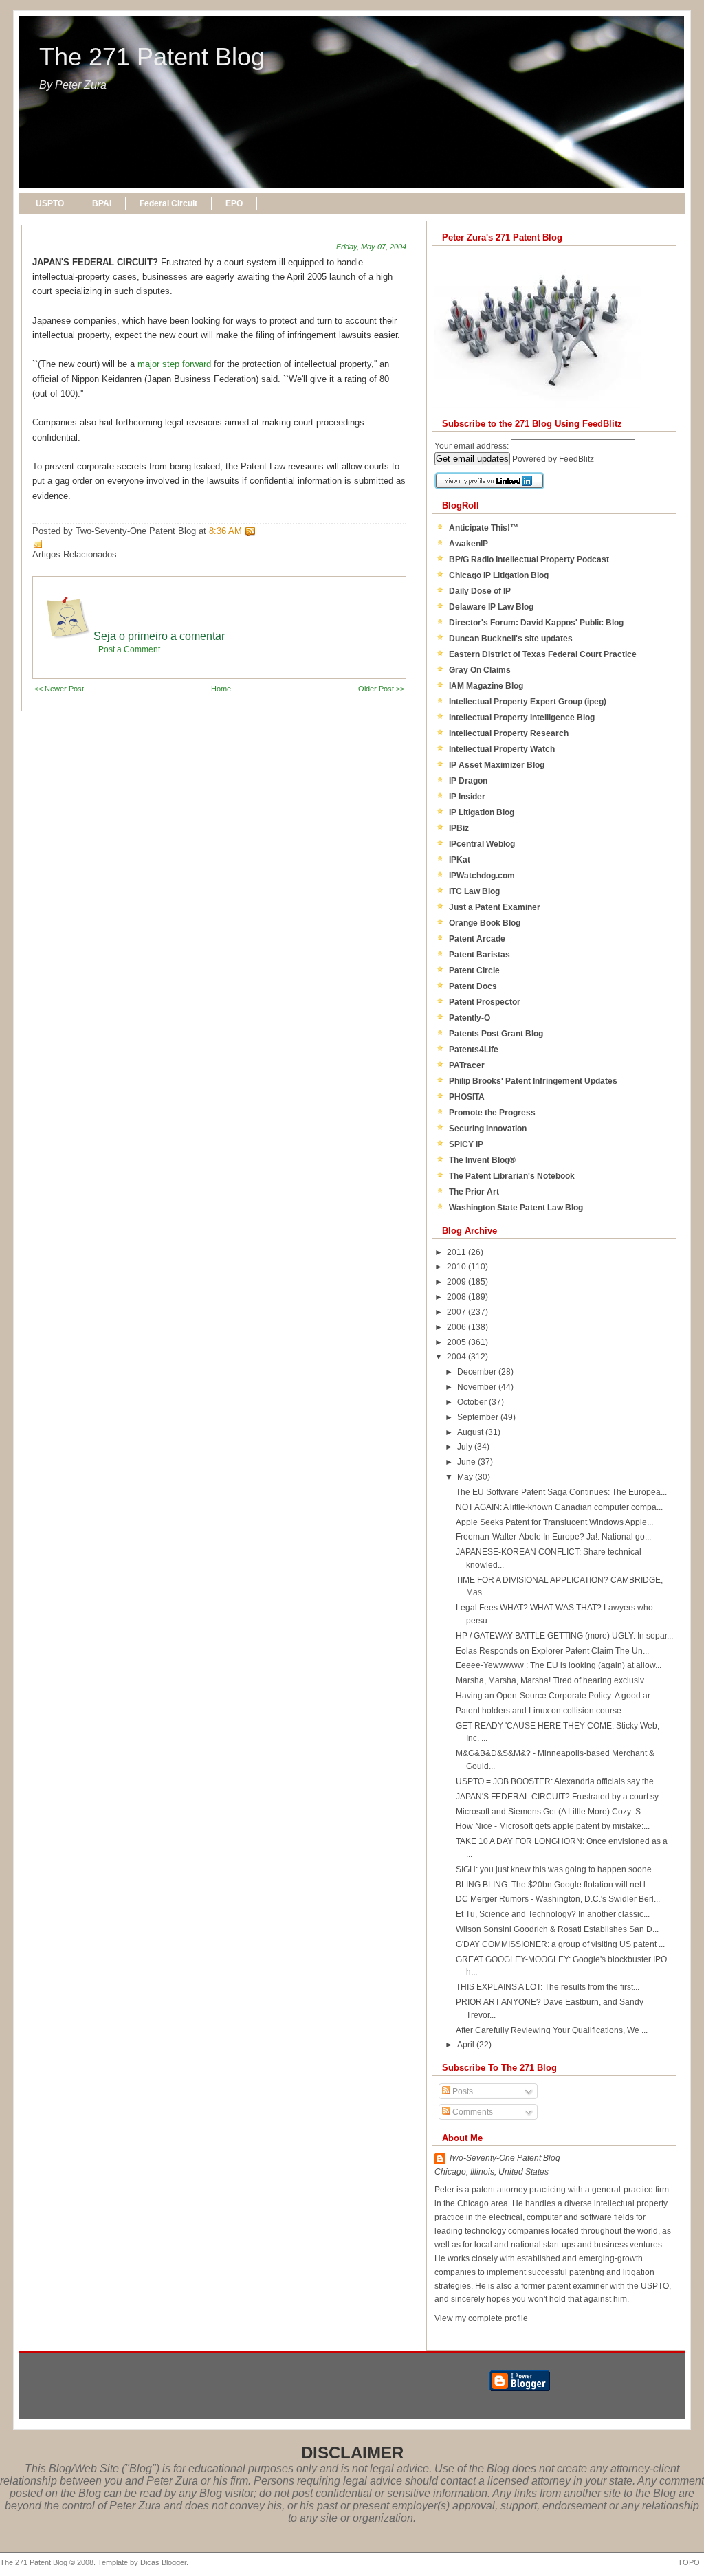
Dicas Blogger (163, 2562)
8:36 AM (225, 531)
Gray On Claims (480, 670)
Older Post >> (381, 689)
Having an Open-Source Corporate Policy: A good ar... (556, 1696)
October (473, 1402)
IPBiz (459, 828)
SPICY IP (466, 1144)
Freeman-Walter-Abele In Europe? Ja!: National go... (553, 1537)
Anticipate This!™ (484, 528)
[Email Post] (258, 531)
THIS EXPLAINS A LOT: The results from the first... (548, 1987)
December (478, 1372)
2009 (458, 1282)
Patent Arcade (477, 939)
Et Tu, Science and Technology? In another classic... (553, 1914)
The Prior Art (474, 1192)
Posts (462, 2091)
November (478, 1387)
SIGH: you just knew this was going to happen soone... (557, 1869)
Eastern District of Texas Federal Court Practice (543, 654)
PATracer (467, 1065)
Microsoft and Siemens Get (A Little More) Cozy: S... (551, 1812)
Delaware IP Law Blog (491, 607)
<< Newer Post (59, 689)
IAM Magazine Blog (486, 686)
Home (221, 689)
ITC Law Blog (474, 891)
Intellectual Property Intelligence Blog (522, 718)
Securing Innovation (488, 1129)
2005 (458, 1342)
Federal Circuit (168, 203)
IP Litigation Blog (482, 812)
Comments (472, 2112)
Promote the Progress (492, 1113)
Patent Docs (473, 986)
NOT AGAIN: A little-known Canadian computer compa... (559, 1507)
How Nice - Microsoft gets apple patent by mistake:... (553, 1826)
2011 (458, 1252)
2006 (458, 1327)
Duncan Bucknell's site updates (511, 639)
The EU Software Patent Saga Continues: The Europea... (561, 1492)
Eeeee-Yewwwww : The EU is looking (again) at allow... (559, 1665)
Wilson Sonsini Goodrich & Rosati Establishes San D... (557, 1929)
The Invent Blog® (482, 1160)
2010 (458, 1267)
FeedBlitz (576, 459)
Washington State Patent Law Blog (516, 1208)
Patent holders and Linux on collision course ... (543, 1711)
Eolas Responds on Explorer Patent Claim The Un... (552, 1651)
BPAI (102, 203)
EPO (234, 203)
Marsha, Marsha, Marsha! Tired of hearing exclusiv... (553, 1680)
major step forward (174, 364)
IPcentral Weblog (482, 844)
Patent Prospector (485, 1002)
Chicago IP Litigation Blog (499, 575)
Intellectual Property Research (509, 733)
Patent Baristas (480, 955)
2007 (458, 1312)
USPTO (50, 203)
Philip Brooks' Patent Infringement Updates (533, 1081)
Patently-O (470, 1018)
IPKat (460, 860)
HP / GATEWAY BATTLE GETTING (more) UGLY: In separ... (564, 1636)
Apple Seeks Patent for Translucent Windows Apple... (554, 1522)
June (467, 1462)
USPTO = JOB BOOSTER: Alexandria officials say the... (558, 1781)
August (471, 1432)
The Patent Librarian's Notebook (512, 1176)
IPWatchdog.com (482, 876)
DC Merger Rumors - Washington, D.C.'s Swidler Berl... (558, 1899)
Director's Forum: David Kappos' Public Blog (536, 623)
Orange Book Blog (485, 923)
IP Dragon (468, 781)
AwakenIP (469, 544)
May (466, 1477)
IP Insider (467, 797)
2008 (458, 1297)
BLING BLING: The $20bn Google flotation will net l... (554, 1885)
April (467, 2045)
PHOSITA (467, 1097)
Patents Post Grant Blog (496, 1034)
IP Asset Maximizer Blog (497, 765)
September (479, 1417)
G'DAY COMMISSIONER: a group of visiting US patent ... (560, 1944)
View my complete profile (481, 2318)
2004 (458, 1357)
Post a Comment (129, 649)
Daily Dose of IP (480, 591)
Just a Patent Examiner (495, 907)
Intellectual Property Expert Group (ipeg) (528, 702)
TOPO (689, 2562)
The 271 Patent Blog (152, 57)
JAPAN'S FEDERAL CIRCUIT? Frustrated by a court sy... (560, 1797)
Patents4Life (474, 1050)
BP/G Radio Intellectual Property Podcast (529, 559)
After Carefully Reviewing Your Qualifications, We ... (552, 2030)
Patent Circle (474, 970)
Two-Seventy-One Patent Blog (504, 2158)
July (466, 1447)
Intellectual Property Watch (502, 749)
